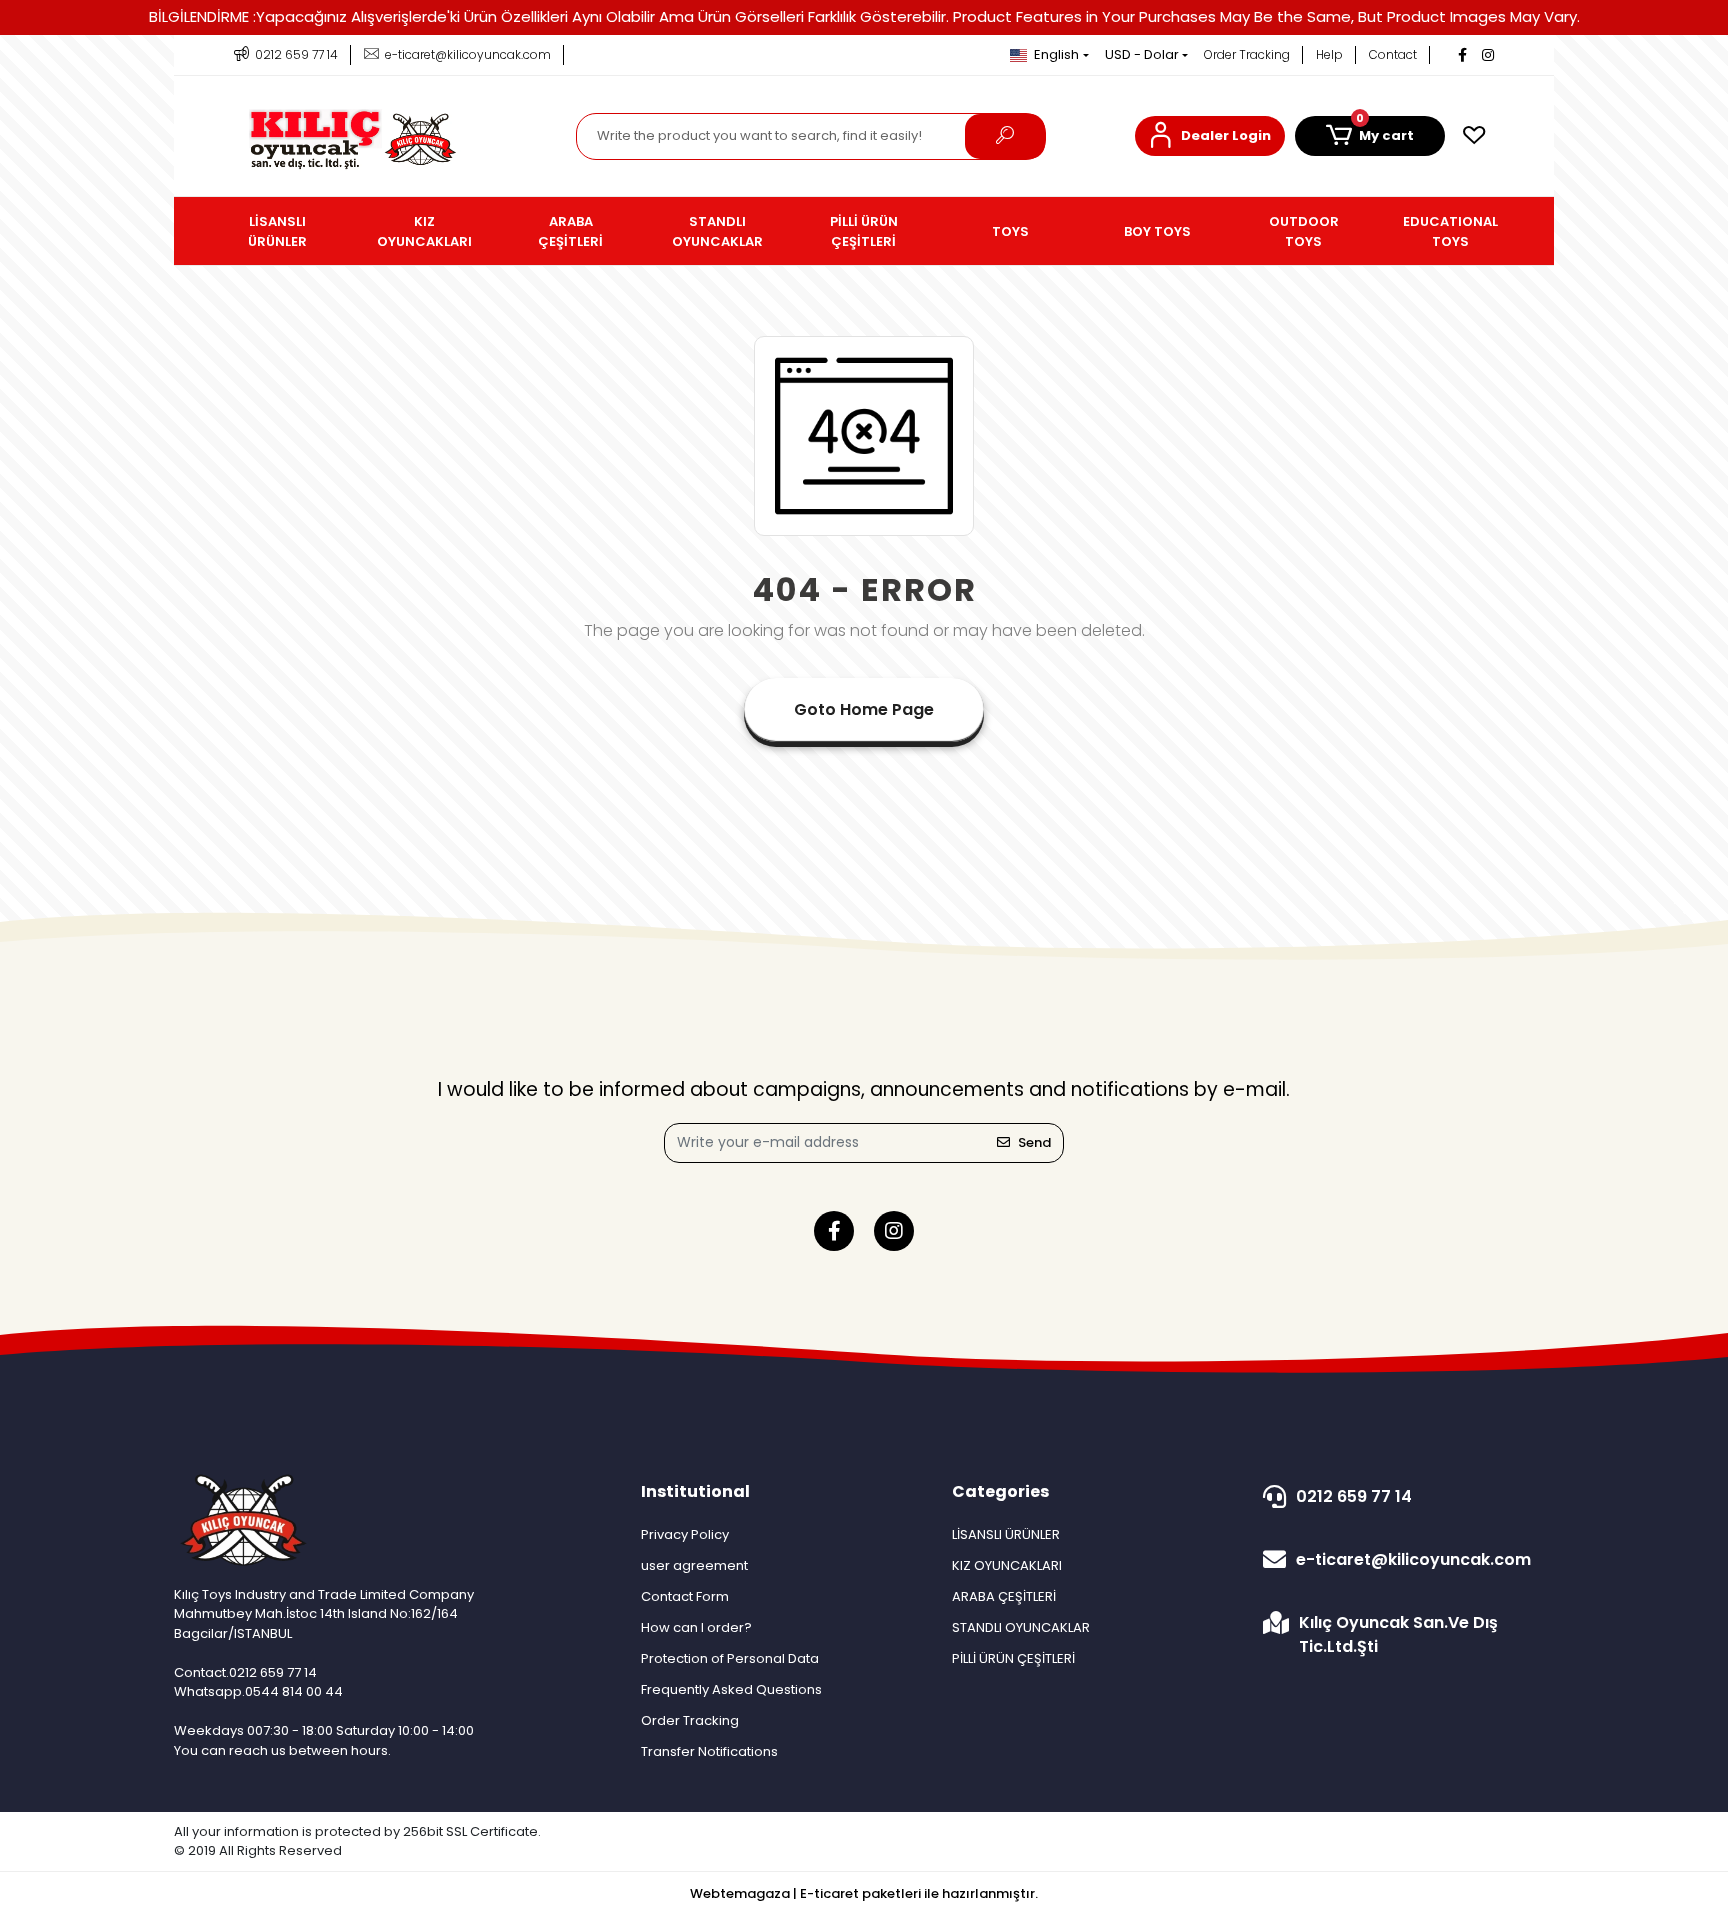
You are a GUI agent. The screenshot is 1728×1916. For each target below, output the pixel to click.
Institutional (695, 1491)
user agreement (694, 1565)
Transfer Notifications (709, 1751)
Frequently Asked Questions (731, 1689)
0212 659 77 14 (1354, 1496)
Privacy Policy (685, 1534)
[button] (1210, 136)
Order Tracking (1247, 54)
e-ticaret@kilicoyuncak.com (1413, 1559)
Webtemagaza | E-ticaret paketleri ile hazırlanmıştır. (864, 1893)
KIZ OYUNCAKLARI (1007, 1565)
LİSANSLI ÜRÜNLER (1006, 1534)
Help (1329, 54)
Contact (1393, 54)
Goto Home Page (864, 709)
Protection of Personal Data (730, 1658)
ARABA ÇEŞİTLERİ (1004, 1596)
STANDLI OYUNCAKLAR (1021, 1627)
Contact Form (685, 1596)
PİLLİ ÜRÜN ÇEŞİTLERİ (1013, 1658)
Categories (1000, 1491)
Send (1034, 1142)
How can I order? (696, 1627)
